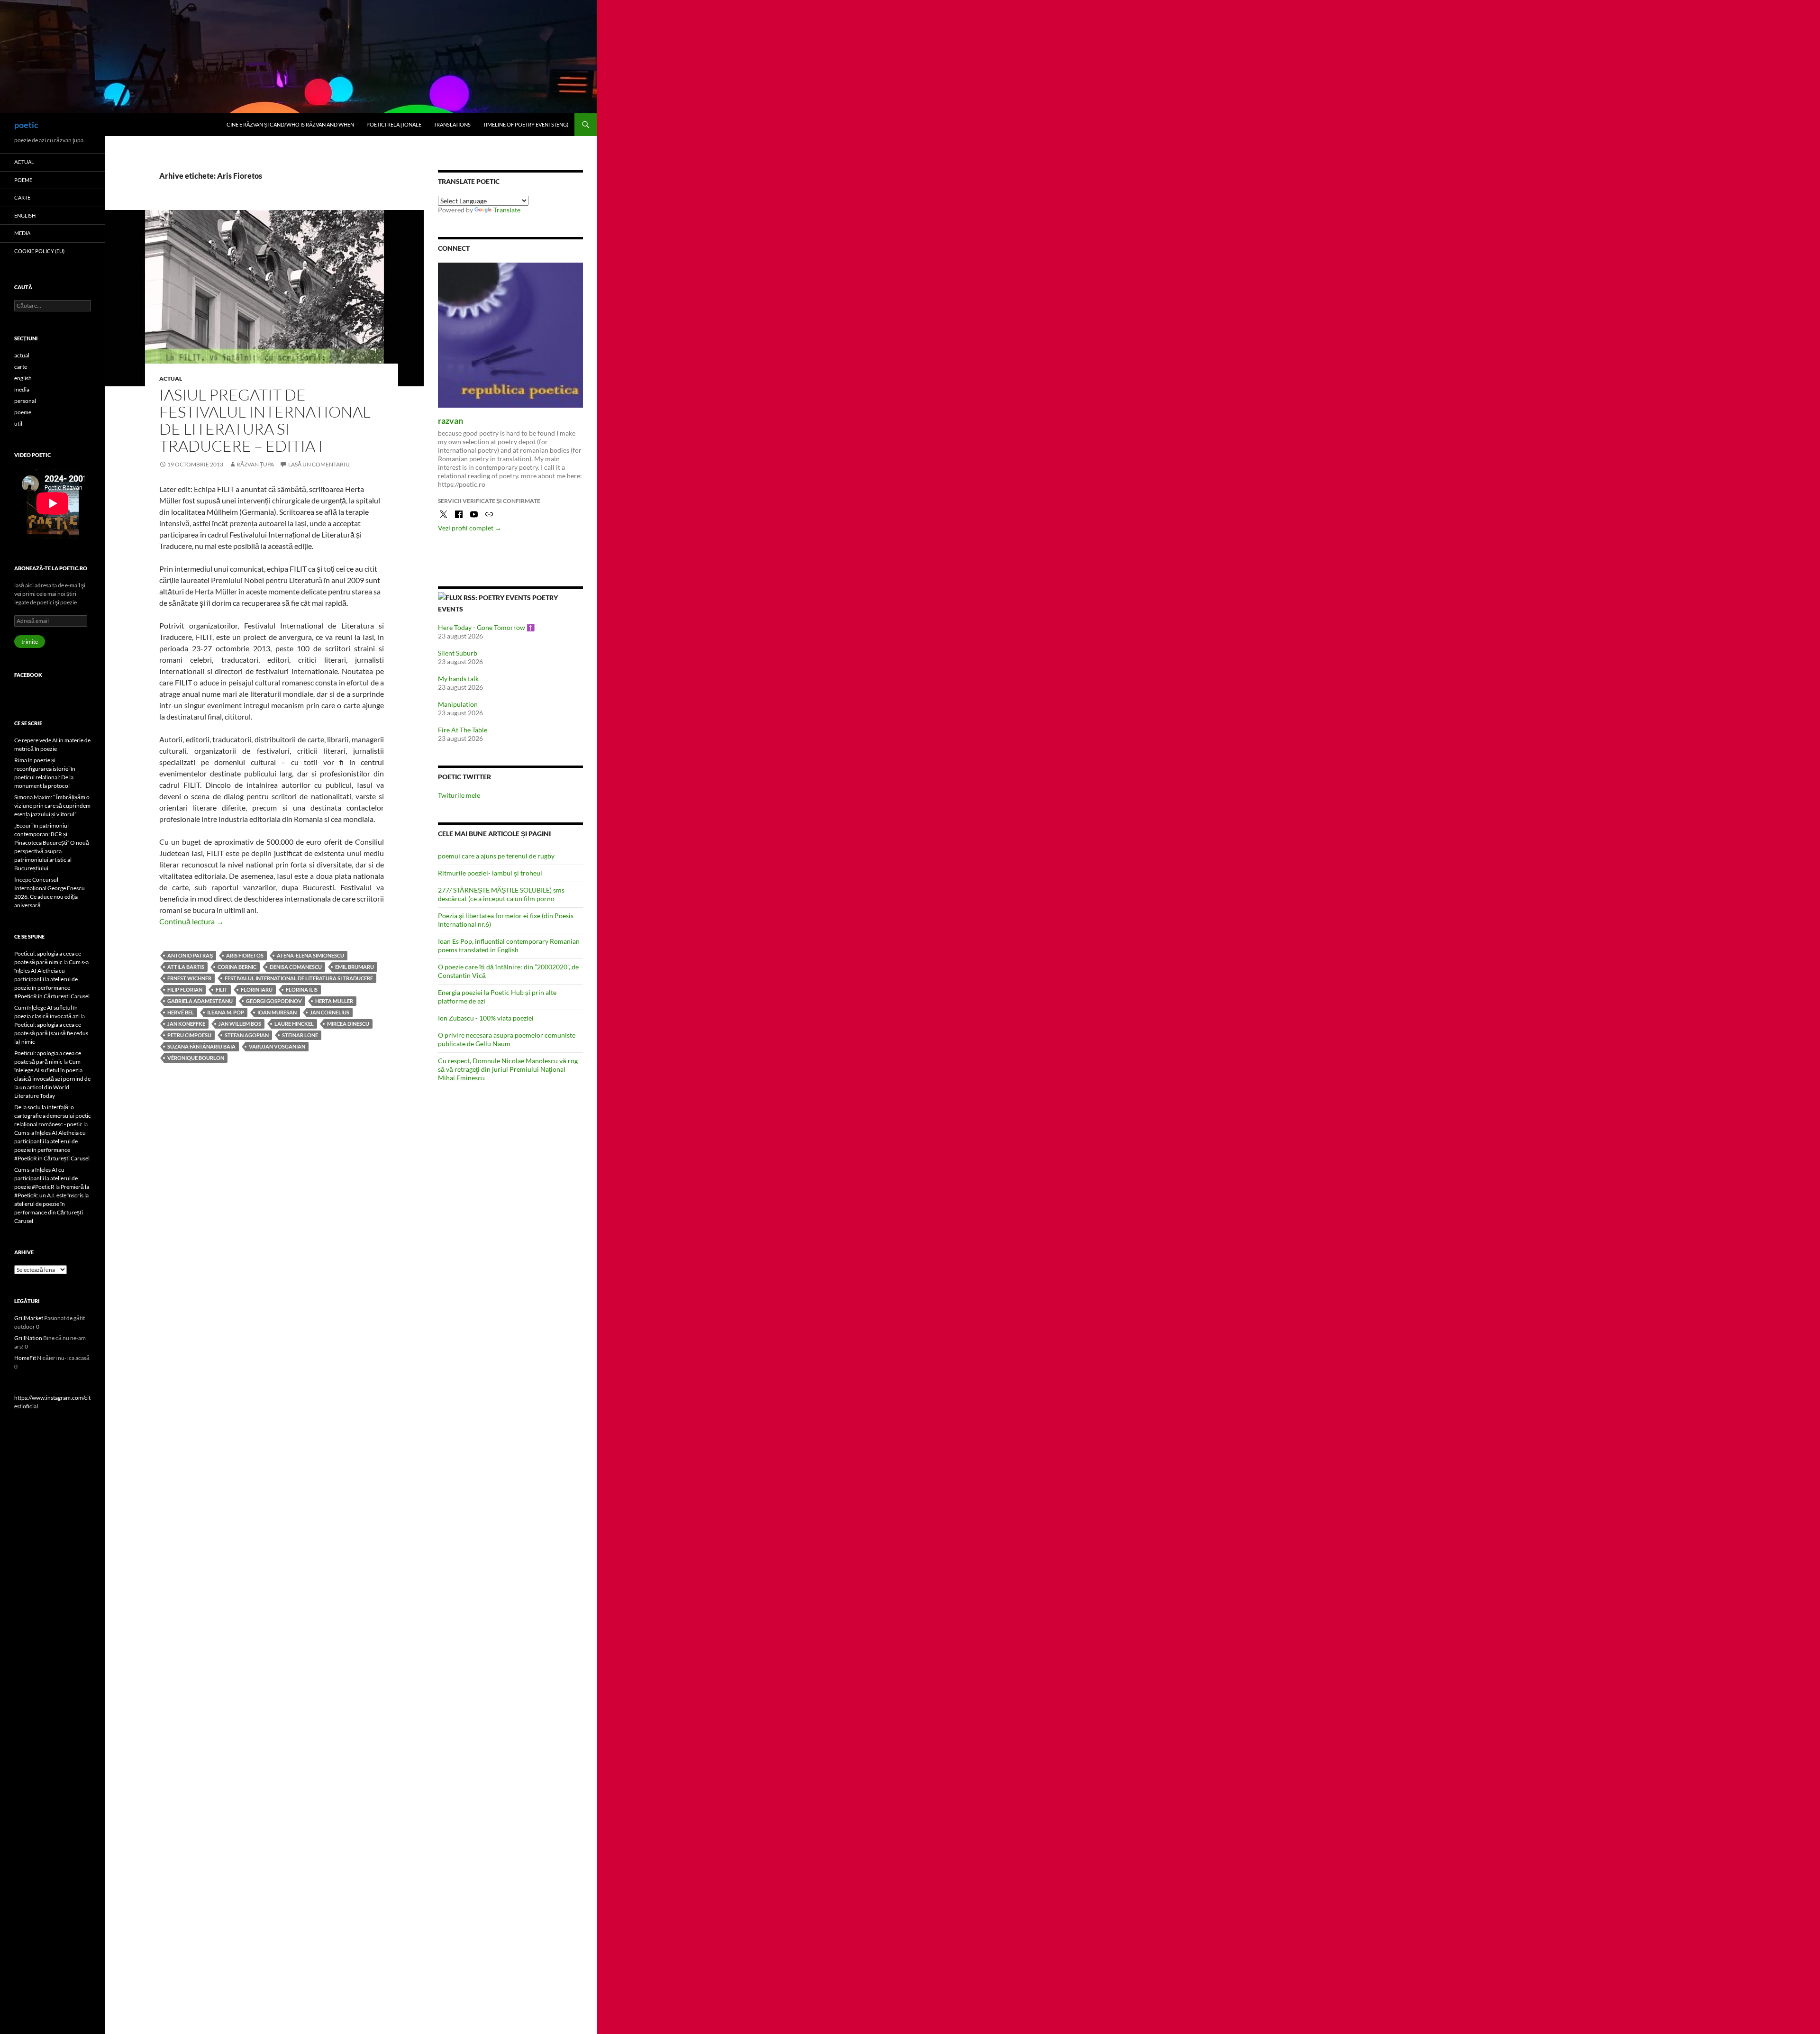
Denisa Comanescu (296, 967)
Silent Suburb (458, 653)
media (22, 233)
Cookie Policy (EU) (39, 251)
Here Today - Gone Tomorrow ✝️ (486, 627)
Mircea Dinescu (348, 1024)
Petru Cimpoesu (189, 1035)
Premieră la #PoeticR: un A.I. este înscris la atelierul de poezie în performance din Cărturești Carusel (52, 1204)
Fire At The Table (463, 730)
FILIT (222, 990)
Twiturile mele (459, 795)
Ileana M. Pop (226, 1012)
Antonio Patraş (190, 955)
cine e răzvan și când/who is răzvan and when (290, 124)
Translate (507, 210)
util (18, 424)
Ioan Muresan (277, 1012)
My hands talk (458, 679)
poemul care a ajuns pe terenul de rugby (496, 856)
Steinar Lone (300, 1035)
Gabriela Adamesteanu (200, 1001)
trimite (30, 642)
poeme (23, 180)
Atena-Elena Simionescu (310, 955)
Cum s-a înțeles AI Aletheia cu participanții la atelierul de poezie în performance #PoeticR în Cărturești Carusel (52, 979)
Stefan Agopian (247, 1035)
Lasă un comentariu (319, 464)
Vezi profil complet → (470, 528)
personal (25, 401)
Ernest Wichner (189, 978)
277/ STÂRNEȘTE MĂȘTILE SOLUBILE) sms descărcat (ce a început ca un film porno (501, 894)
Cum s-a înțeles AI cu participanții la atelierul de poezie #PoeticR (46, 1178)
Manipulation (458, 704)
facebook (28, 675)
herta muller (334, 1001)
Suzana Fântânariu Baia (201, 1046)
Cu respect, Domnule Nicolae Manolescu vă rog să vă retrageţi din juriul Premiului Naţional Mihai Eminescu (508, 1069)
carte (22, 197)
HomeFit (25, 1358)
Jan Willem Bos (240, 1024)
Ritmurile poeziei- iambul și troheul (490, 873)
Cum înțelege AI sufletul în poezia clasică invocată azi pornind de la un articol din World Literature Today (52, 1079)
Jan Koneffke (186, 1024)
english (25, 215)
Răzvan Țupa (255, 464)
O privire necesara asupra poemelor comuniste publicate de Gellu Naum (507, 1039)
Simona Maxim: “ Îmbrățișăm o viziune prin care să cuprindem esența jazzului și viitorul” (52, 806)
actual (171, 379)
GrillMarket (29, 1318)
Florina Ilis (302, 990)
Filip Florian (185, 990)
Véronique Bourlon (196, 1058)
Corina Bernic (237, 967)
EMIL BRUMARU (355, 967)
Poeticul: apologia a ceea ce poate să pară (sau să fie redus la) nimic (51, 1033)
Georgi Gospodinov (274, 1001)
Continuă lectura (191, 921)
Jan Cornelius (330, 1012)
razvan (450, 420)
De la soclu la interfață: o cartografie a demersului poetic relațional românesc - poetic (53, 1116)
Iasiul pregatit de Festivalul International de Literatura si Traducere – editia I (265, 420)
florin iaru (257, 990)
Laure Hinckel (294, 1024)
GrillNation (28, 1338)
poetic (26, 125)
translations (452, 124)
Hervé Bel (181, 1012)
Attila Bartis (186, 967)
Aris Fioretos (245, 955)
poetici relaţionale (394, 124)
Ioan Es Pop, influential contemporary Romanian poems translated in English (509, 945)
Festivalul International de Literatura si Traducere (299, 978)
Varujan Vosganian (277, 1046)
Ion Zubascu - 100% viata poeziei (486, 1018)
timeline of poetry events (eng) (526, 124)
